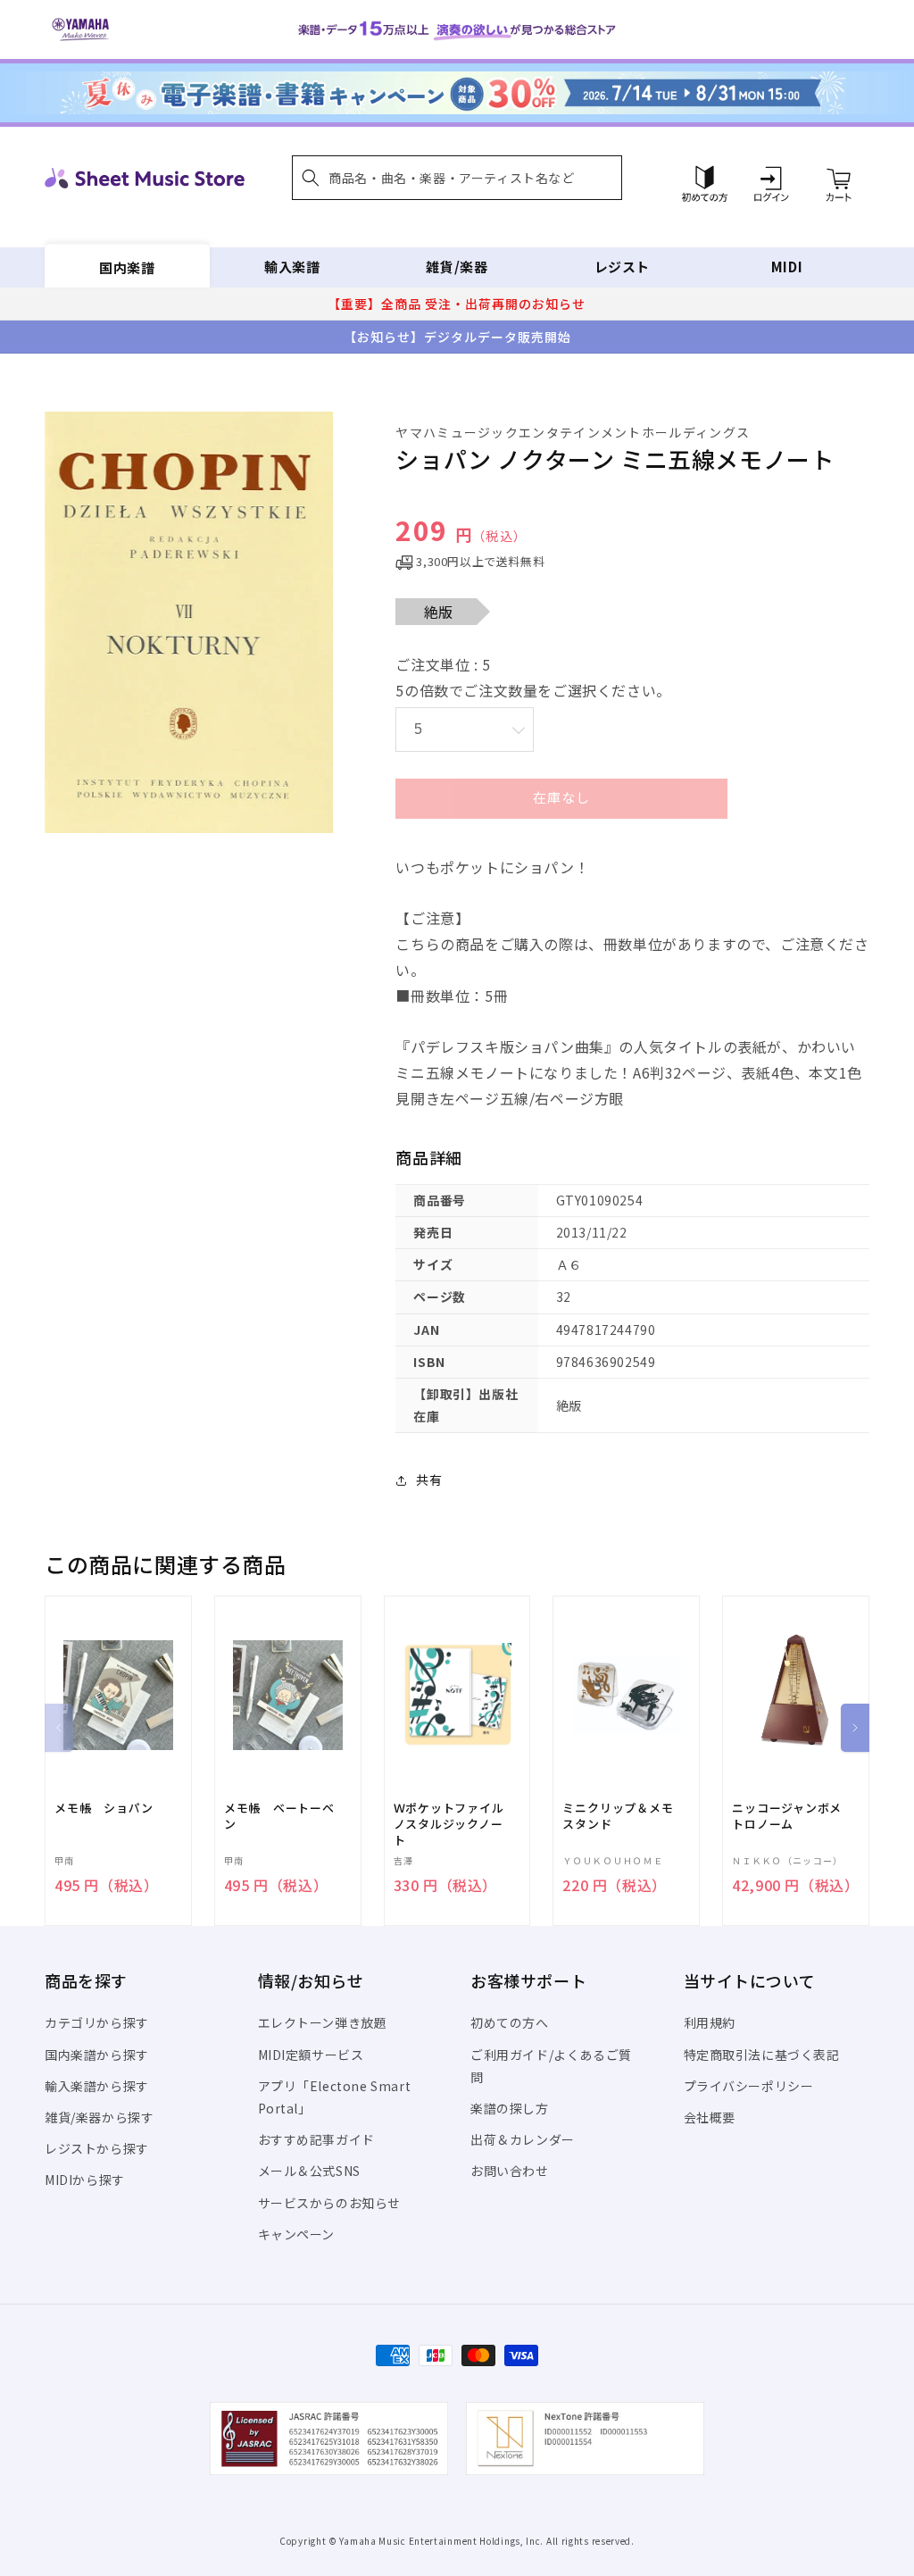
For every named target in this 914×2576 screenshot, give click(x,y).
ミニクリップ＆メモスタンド (618, 1816)
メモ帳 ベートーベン (279, 1816)
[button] (457, 178)
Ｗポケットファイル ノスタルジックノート (455, 1824)
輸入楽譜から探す (97, 2086)
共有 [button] (429, 1480)
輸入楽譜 (292, 267)
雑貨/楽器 (457, 267)
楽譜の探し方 (510, 2108)
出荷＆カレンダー (523, 2139)
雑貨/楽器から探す (99, 2117)
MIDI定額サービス (311, 2055)
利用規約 (710, 2022)
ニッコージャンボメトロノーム (787, 1816)
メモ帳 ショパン (104, 1808)
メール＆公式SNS (309, 2171)
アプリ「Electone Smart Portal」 (335, 2097)
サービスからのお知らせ (330, 2203)
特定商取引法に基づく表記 (762, 2055)
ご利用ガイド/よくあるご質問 (551, 2066)
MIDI (787, 267)
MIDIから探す (85, 2180)
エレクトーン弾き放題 (323, 2022)
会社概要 (710, 2117)
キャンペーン (297, 2234)
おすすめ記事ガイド (316, 2139)
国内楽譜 (127, 267)
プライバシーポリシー (749, 2086)
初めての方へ (510, 2022)
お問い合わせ (510, 2171)
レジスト (622, 267)
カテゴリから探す (97, 2022)
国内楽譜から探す (97, 2055)
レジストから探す (97, 2148)
